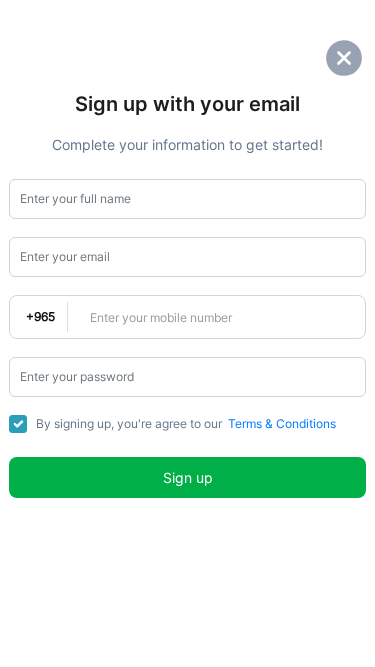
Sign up (188, 477)
